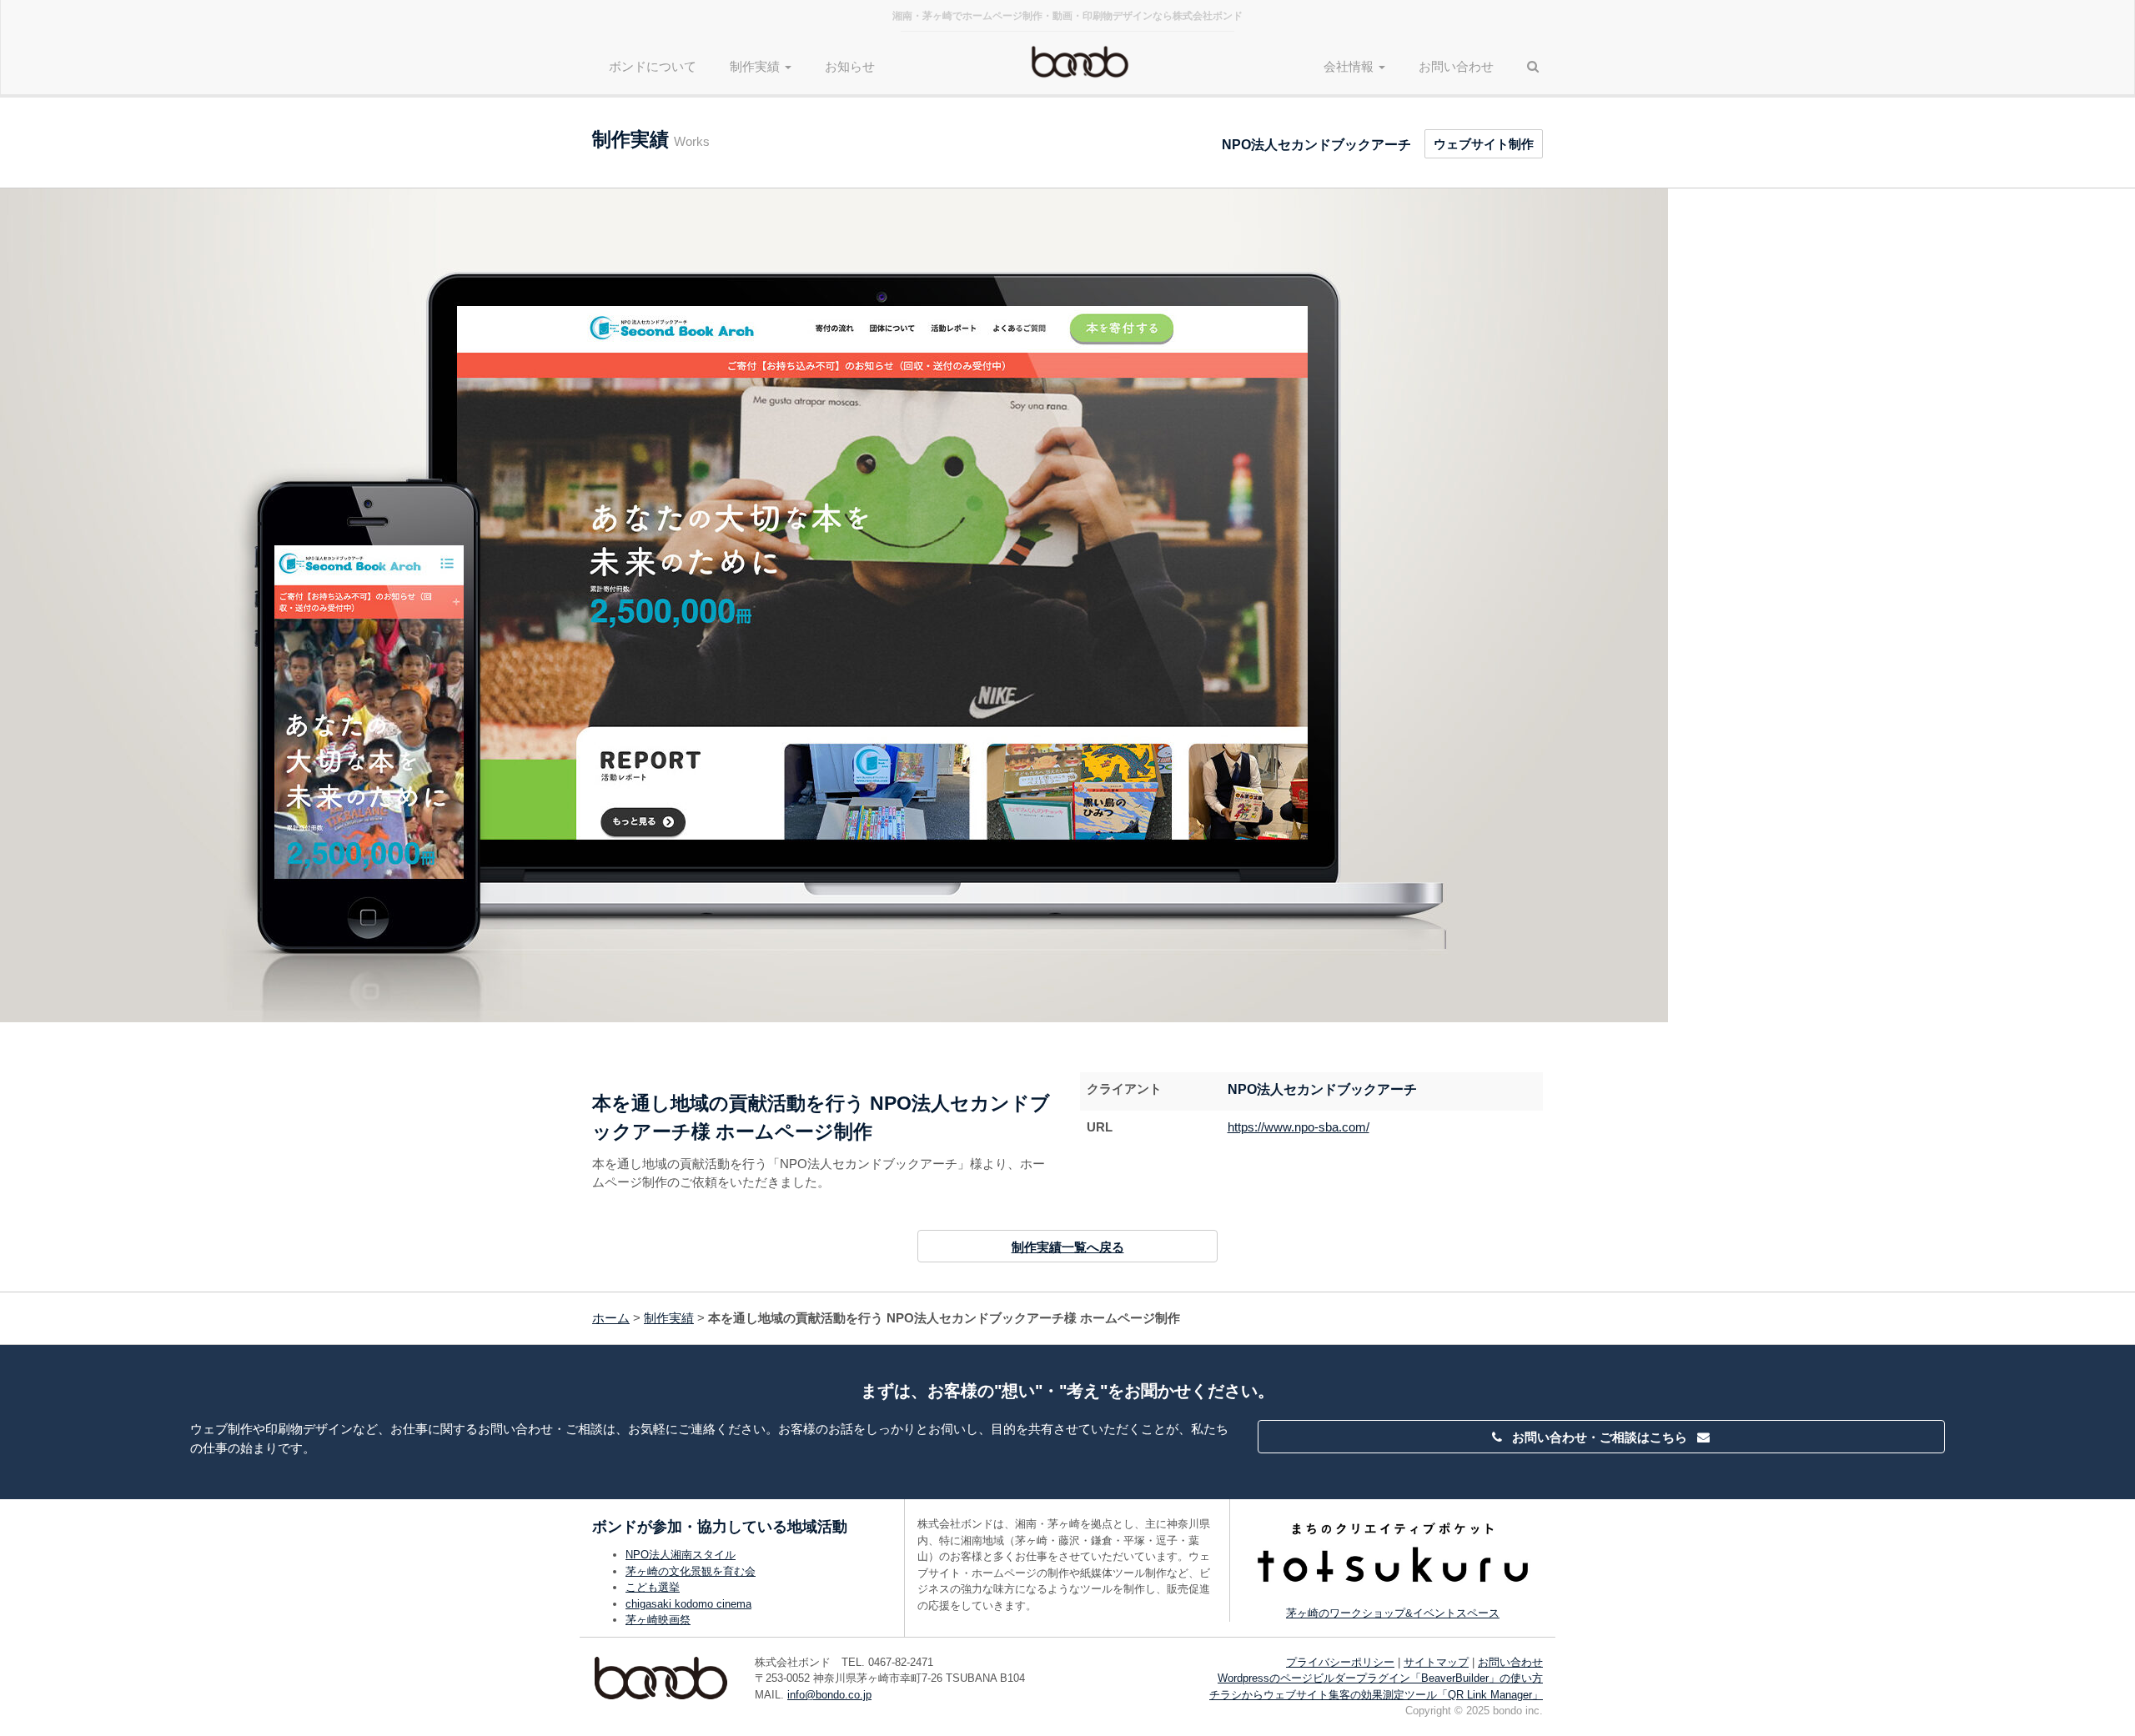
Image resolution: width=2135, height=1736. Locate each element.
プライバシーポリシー (1340, 1662)
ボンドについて (653, 66)
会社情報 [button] (1350, 66)
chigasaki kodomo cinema (688, 1604)
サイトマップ (1436, 1662)
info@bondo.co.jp (829, 1695)
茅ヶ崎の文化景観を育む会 (691, 1571)
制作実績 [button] (756, 66)
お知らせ (850, 66)
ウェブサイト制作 (1484, 144)
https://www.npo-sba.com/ (1299, 1127)
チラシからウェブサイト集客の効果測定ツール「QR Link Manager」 (1376, 1695)
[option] (1067, 605)
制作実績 (669, 1318)
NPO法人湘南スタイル (681, 1555)
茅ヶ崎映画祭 (658, 1620)
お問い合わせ (1456, 66)
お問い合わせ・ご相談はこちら (1600, 1437)
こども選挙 (653, 1587)
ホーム (611, 1318)
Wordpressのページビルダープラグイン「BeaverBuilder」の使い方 (1380, 1678)
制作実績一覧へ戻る (1068, 1247)
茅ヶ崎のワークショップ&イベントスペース (1393, 1613)
